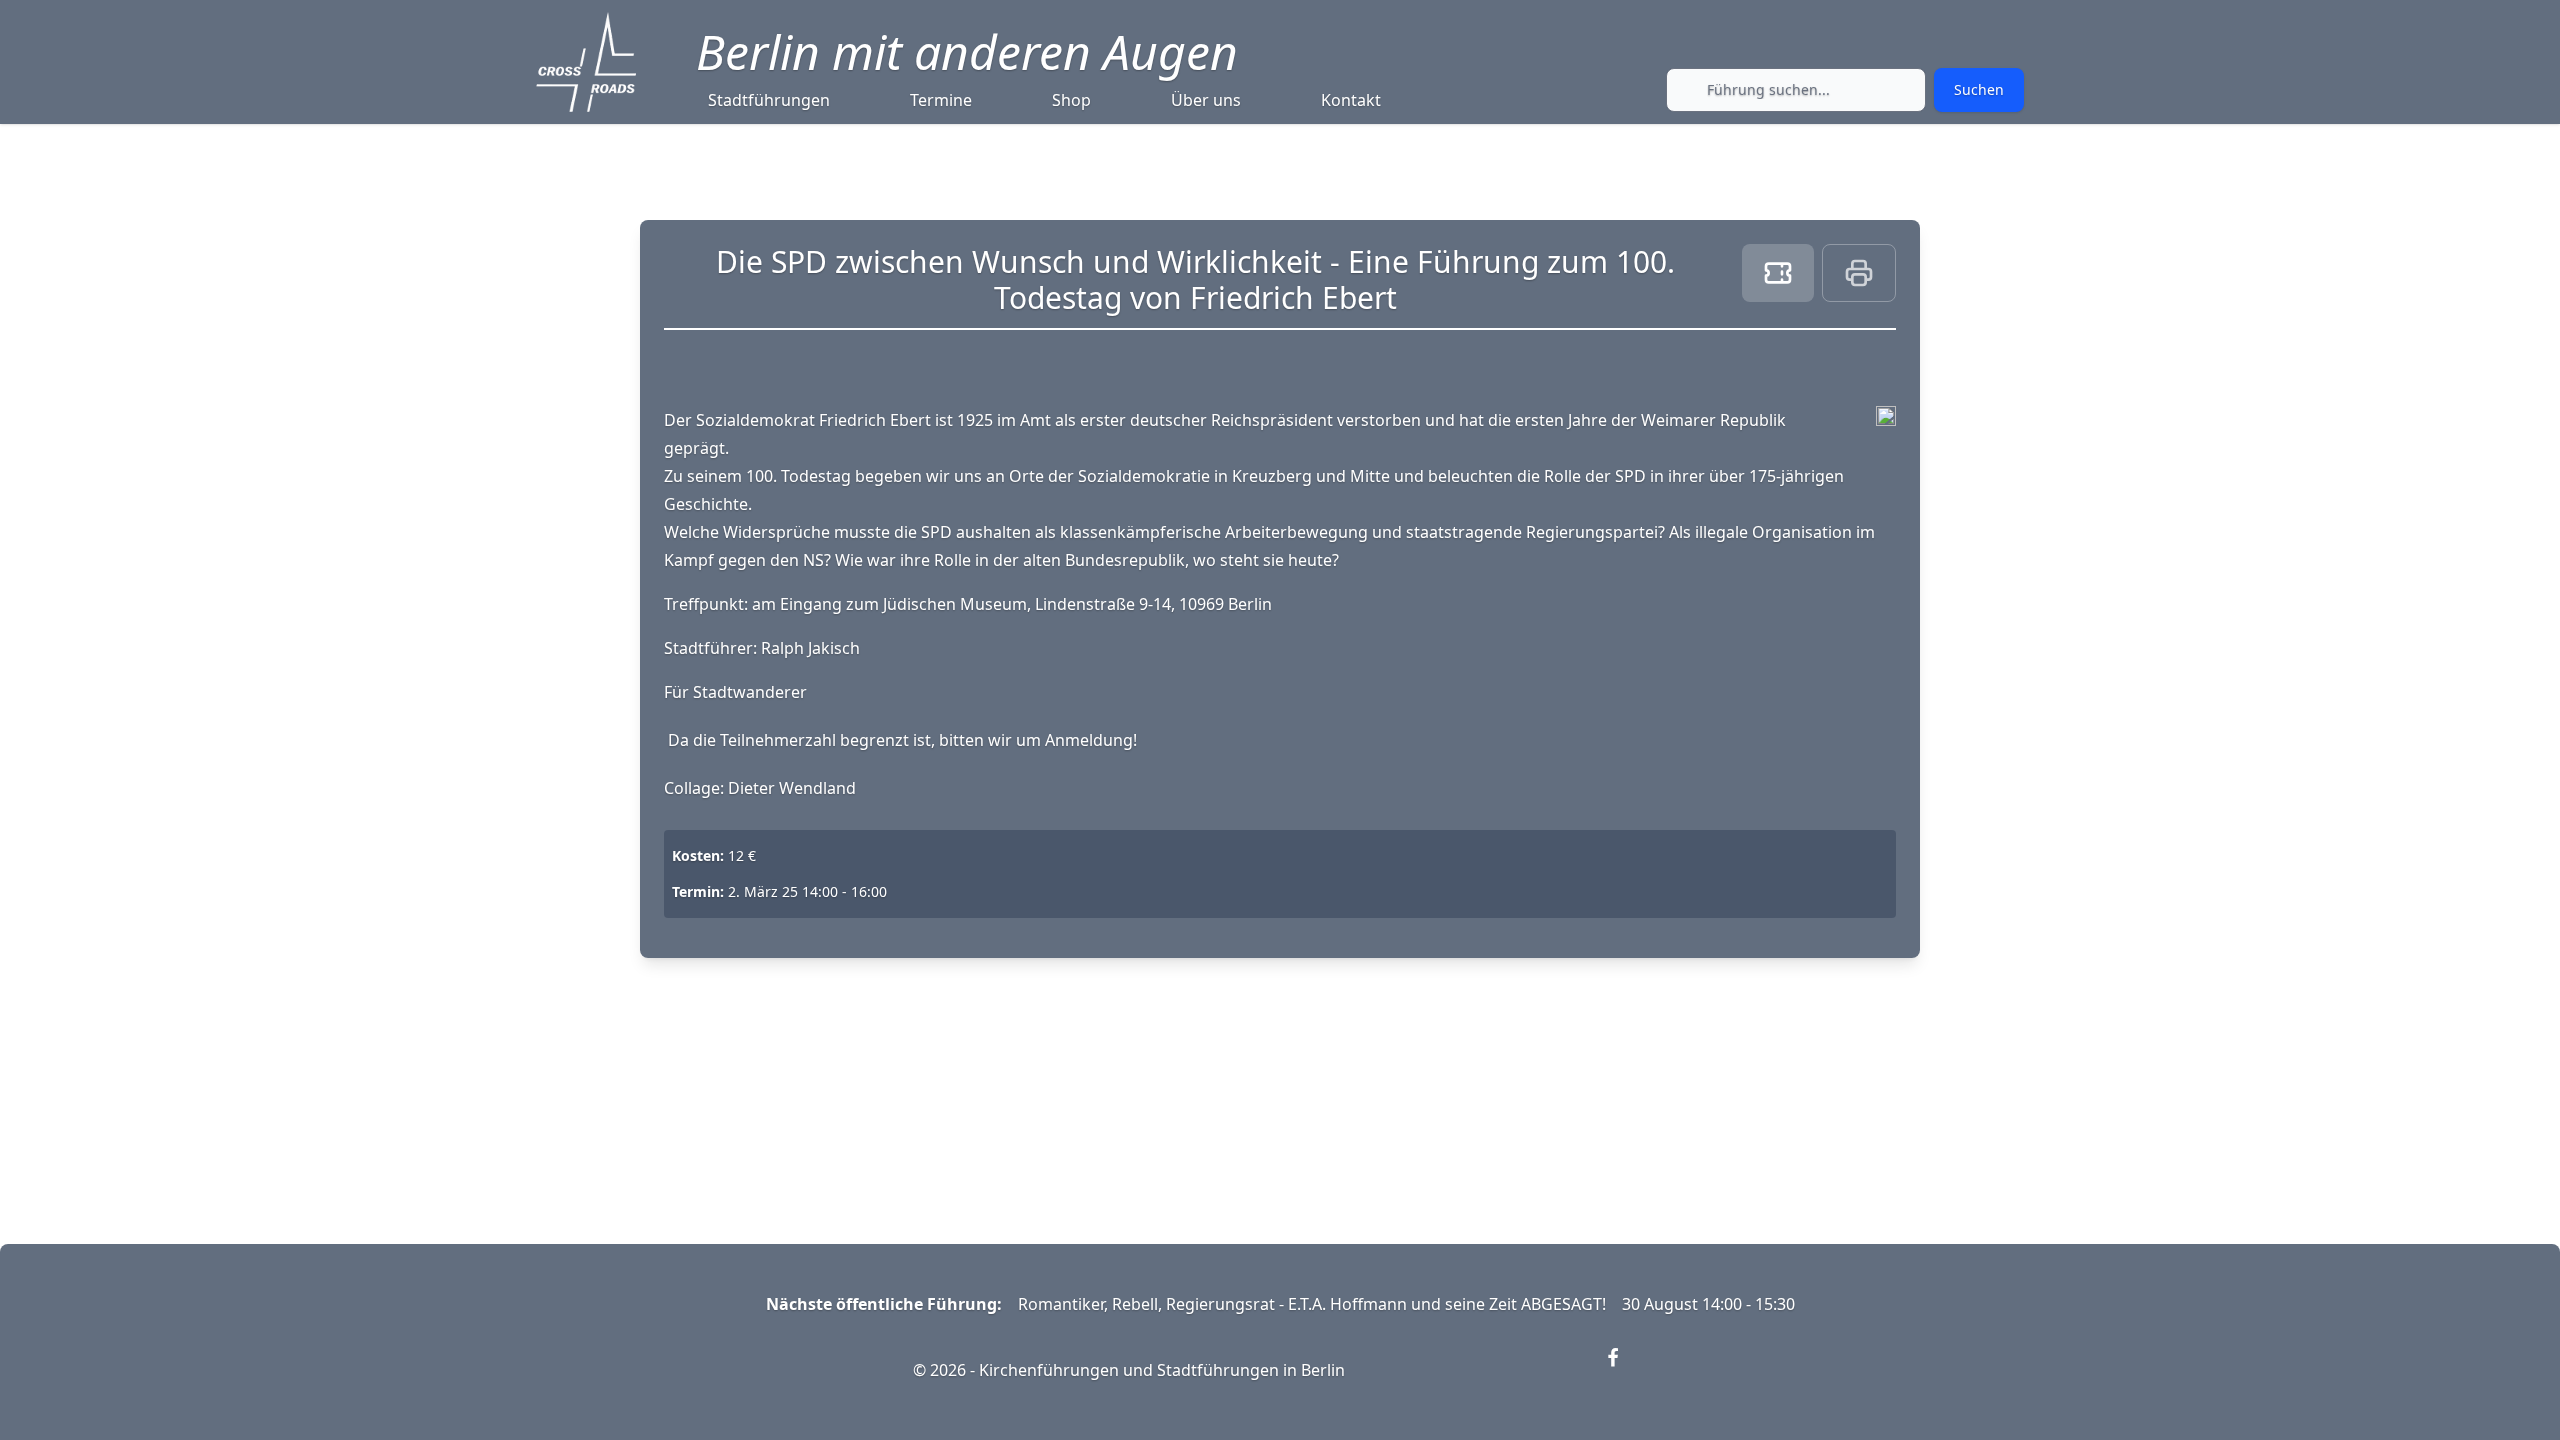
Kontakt (1351, 100)
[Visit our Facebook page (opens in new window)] (1625, 1370)
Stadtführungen (769, 100)
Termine (941, 100)
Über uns (1206, 100)
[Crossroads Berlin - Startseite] (586, 62)
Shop (1071, 100)
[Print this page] (1859, 273)
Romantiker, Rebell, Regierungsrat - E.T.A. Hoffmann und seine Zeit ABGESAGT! (1312, 1304)
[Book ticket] (1778, 273)
